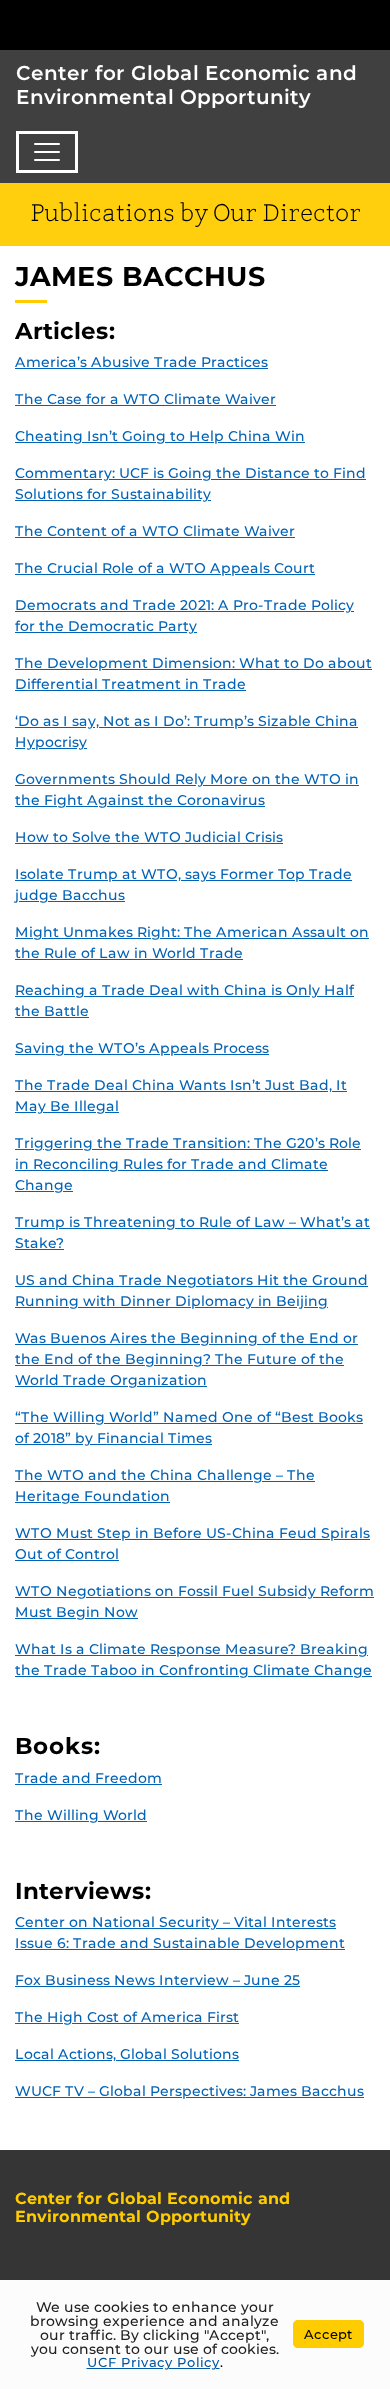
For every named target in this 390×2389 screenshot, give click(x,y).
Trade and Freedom (88, 1778)
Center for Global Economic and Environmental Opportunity (186, 85)
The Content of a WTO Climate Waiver (155, 531)
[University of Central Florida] (152, 24)
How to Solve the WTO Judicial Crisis (149, 837)
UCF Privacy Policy (153, 2362)
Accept (328, 2334)
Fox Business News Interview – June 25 (157, 1980)
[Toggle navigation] (47, 152)
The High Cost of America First (127, 2017)
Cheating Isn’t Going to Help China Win (160, 436)
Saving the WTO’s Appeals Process (142, 1048)
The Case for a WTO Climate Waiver (145, 399)
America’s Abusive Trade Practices (141, 362)
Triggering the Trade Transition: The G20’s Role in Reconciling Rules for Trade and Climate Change (188, 1164)
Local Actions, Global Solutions (127, 2054)
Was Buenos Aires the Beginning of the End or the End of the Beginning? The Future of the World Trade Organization (186, 1359)
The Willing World (81, 1815)
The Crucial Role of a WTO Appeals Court (165, 568)
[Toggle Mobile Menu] (370, 23)
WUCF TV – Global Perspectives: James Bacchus (189, 2091)
